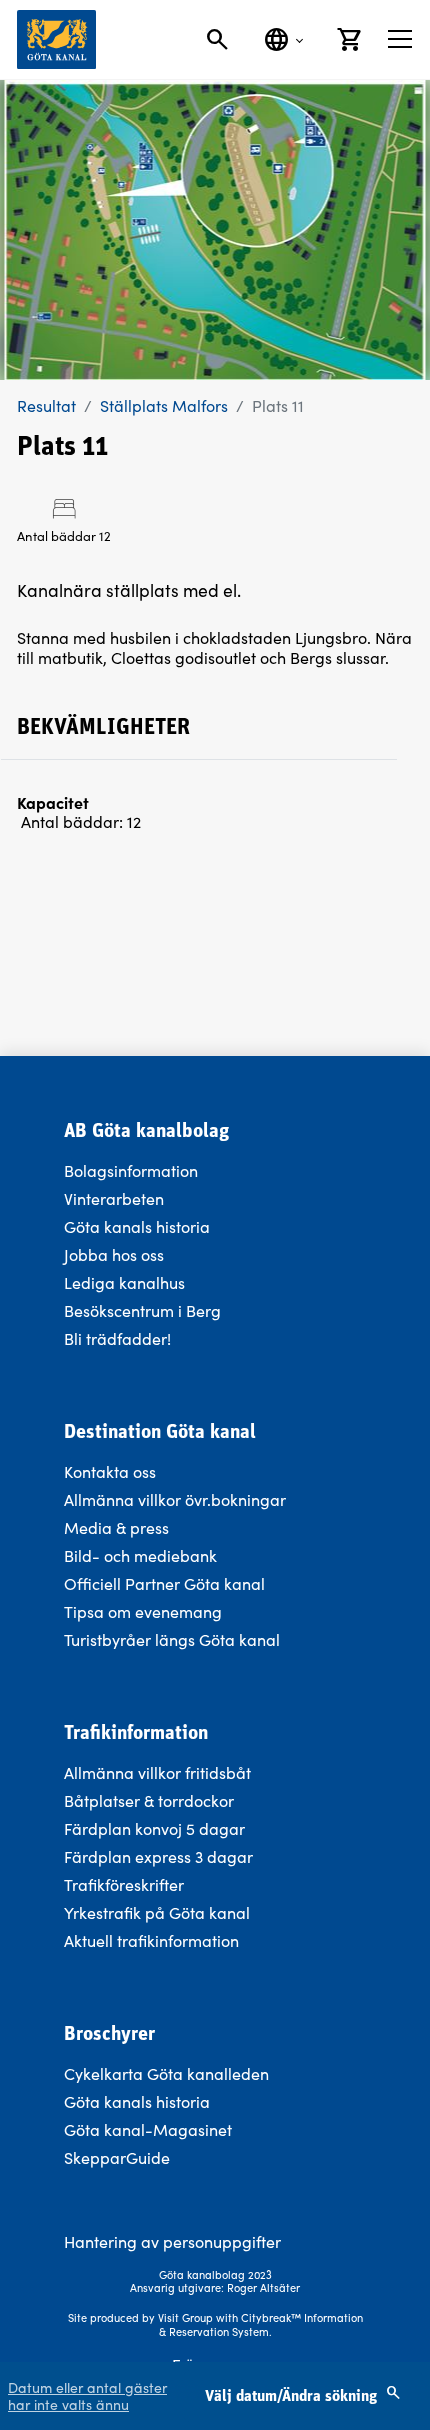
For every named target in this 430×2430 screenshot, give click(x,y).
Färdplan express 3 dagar (158, 1856)
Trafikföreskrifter (124, 1884)
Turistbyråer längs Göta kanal (172, 1639)
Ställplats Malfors (164, 405)
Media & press (116, 1527)
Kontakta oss (110, 1471)
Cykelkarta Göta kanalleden (166, 2073)
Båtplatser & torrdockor (149, 1800)
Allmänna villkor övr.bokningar (175, 1499)
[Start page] (56, 39)
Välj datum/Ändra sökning (293, 2397)
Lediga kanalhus (124, 1282)
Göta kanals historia (137, 1226)
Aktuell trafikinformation (153, 1940)
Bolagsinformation (131, 1170)
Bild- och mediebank (140, 1555)
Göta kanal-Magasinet (148, 2129)
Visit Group (185, 2317)
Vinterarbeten (114, 1198)
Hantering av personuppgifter (172, 2241)
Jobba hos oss (114, 1254)
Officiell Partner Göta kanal (164, 1583)
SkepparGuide (117, 2157)
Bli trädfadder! (117, 1338)
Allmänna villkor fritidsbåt (157, 1772)
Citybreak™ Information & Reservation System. (261, 2324)
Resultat (46, 405)
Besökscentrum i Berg (142, 1310)
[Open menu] (400, 39)
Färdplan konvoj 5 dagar (154, 1828)
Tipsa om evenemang (143, 1611)
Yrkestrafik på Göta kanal (157, 1912)
